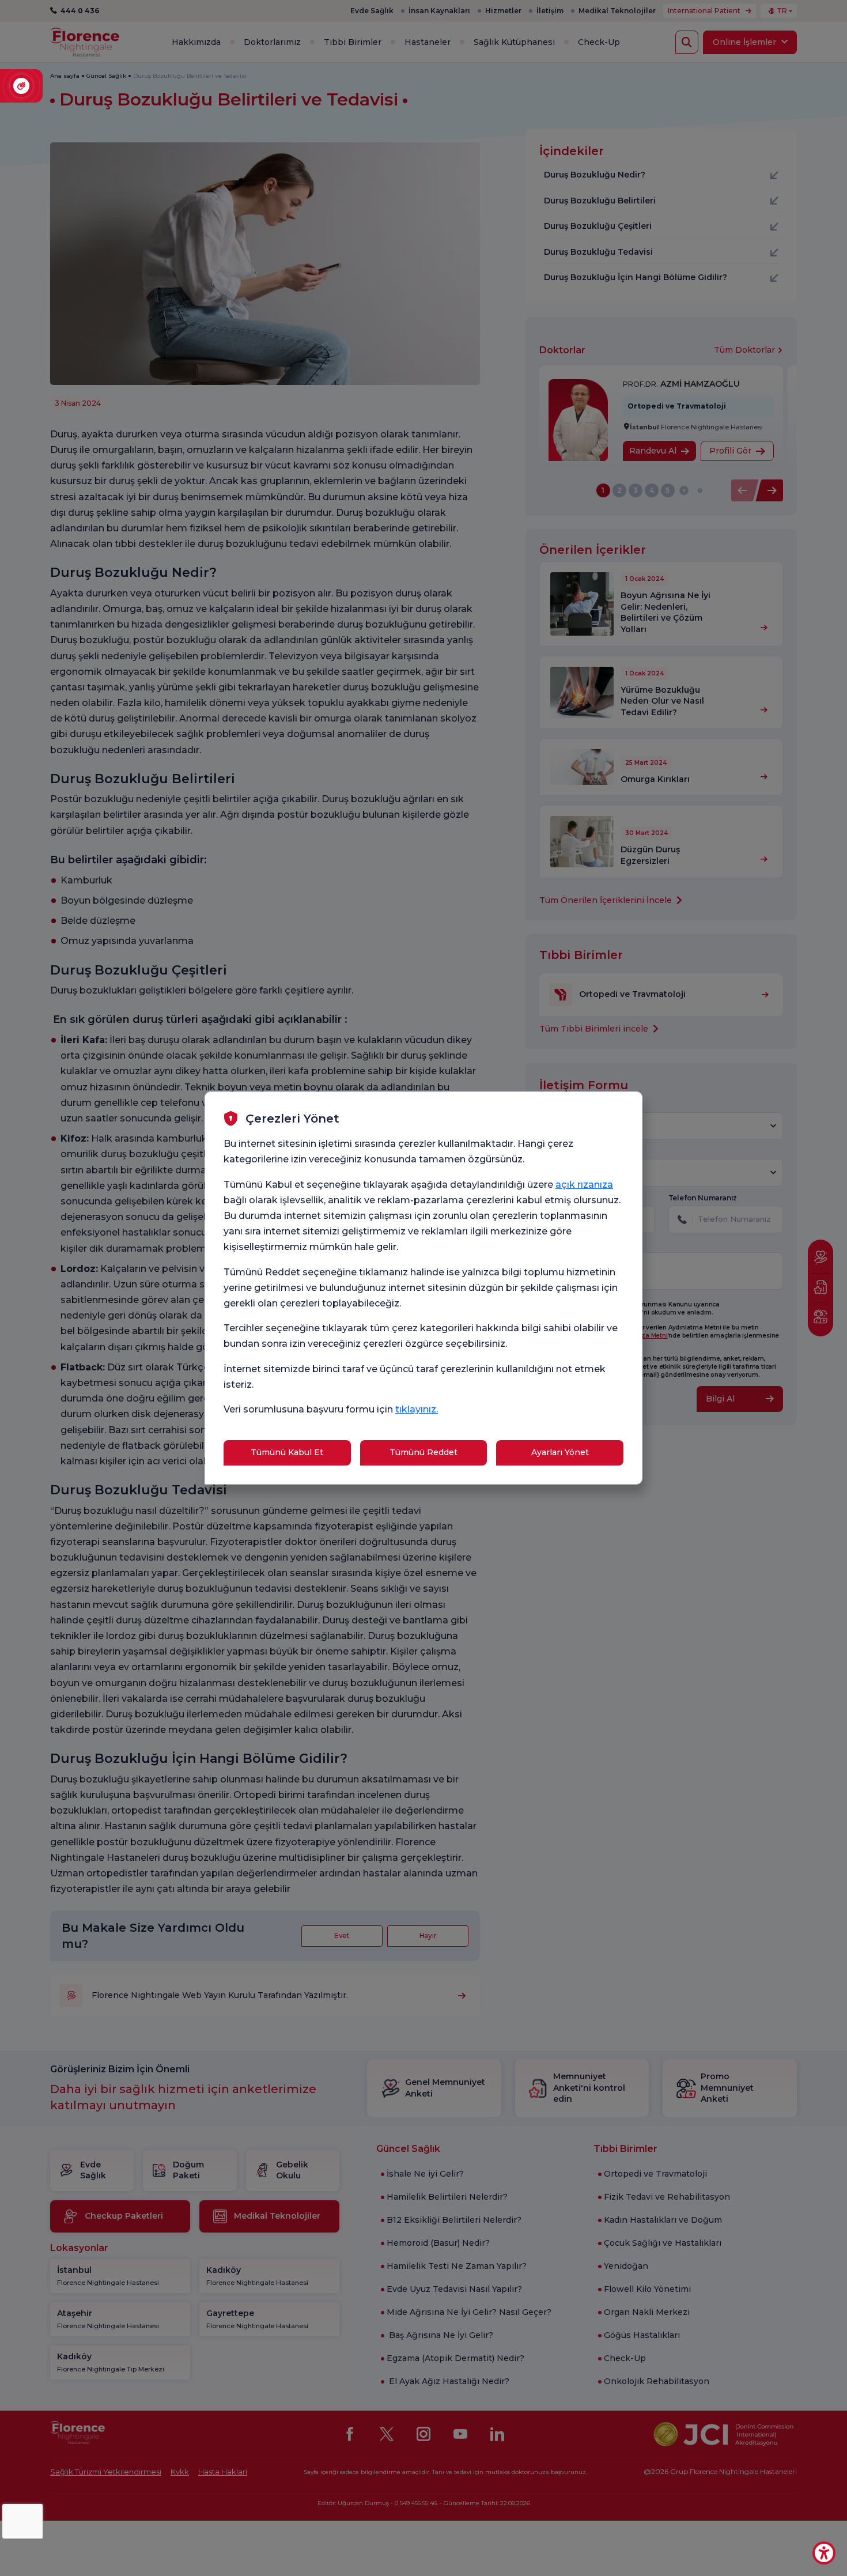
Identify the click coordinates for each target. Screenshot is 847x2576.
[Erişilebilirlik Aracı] (824, 2553)
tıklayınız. (417, 1409)
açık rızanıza (584, 1185)
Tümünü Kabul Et (287, 1452)
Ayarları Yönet (560, 1452)
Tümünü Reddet (423, 1452)
